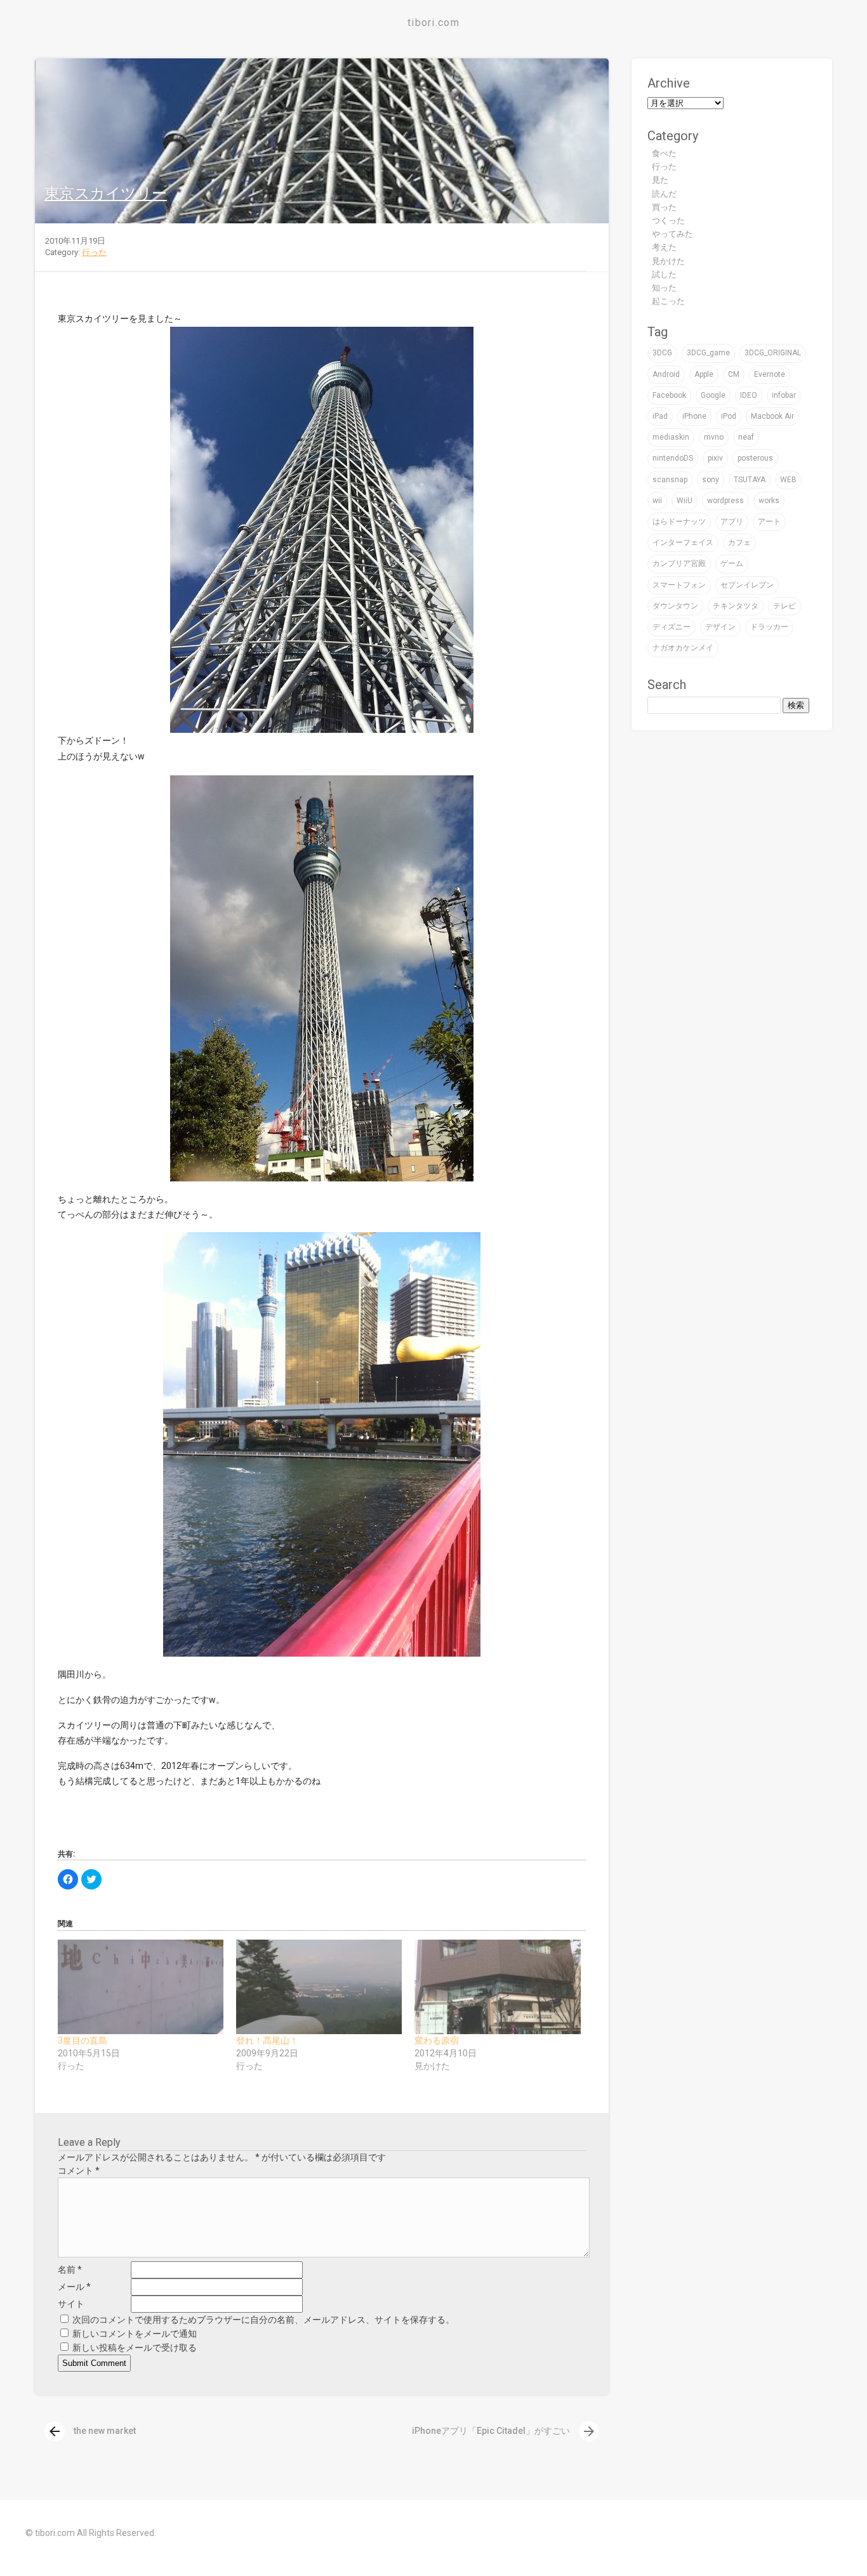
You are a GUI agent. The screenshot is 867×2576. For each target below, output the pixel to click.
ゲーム (732, 563)
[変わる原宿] (497, 1987)
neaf (746, 437)
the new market (91, 2431)
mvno (714, 437)
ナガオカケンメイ (683, 648)
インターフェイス (683, 542)
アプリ (732, 522)
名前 (70, 2270)
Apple (704, 374)
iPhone (694, 416)
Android (666, 374)
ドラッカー (769, 627)
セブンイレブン (747, 585)
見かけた (668, 261)
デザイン (720, 627)
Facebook (669, 395)
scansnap (670, 480)
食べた (664, 153)
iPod (729, 416)
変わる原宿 (437, 2040)
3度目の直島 (83, 2040)
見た (660, 180)
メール (74, 2287)
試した (664, 274)
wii (657, 501)
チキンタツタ (736, 606)
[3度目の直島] (141, 1987)
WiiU (685, 501)
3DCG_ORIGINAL (773, 353)
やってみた (672, 234)
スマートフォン (679, 585)
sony (711, 480)
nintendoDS (673, 458)
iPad (660, 416)
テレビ (784, 606)
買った (664, 207)
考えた (664, 247)
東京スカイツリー (106, 194)
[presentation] (55, 2431)
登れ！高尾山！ (267, 2040)
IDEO (749, 395)
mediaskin (671, 437)
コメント (79, 2171)
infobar (784, 395)
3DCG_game (708, 353)
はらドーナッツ (679, 522)
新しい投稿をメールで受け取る (135, 2348)
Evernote (770, 374)
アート (769, 522)
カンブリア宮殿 (679, 563)
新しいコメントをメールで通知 (135, 2334)
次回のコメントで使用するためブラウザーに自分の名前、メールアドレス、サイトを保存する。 (263, 2320)
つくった (668, 220)
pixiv (715, 458)
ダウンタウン (675, 606)
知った (664, 288)
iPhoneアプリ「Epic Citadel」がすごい (504, 2431)
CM (734, 374)
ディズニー (672, 627)
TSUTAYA (750, 480)
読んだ (664, 194)
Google (713, 395)
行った (94, 252)
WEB (788, 480)
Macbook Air (772, 416)
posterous (755, 458)
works (769, 501)
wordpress (725, 501)
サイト (71, 2304)
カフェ (739, 542)
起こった (668, 301)
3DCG (662, 353)
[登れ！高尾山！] (319, 1987)
